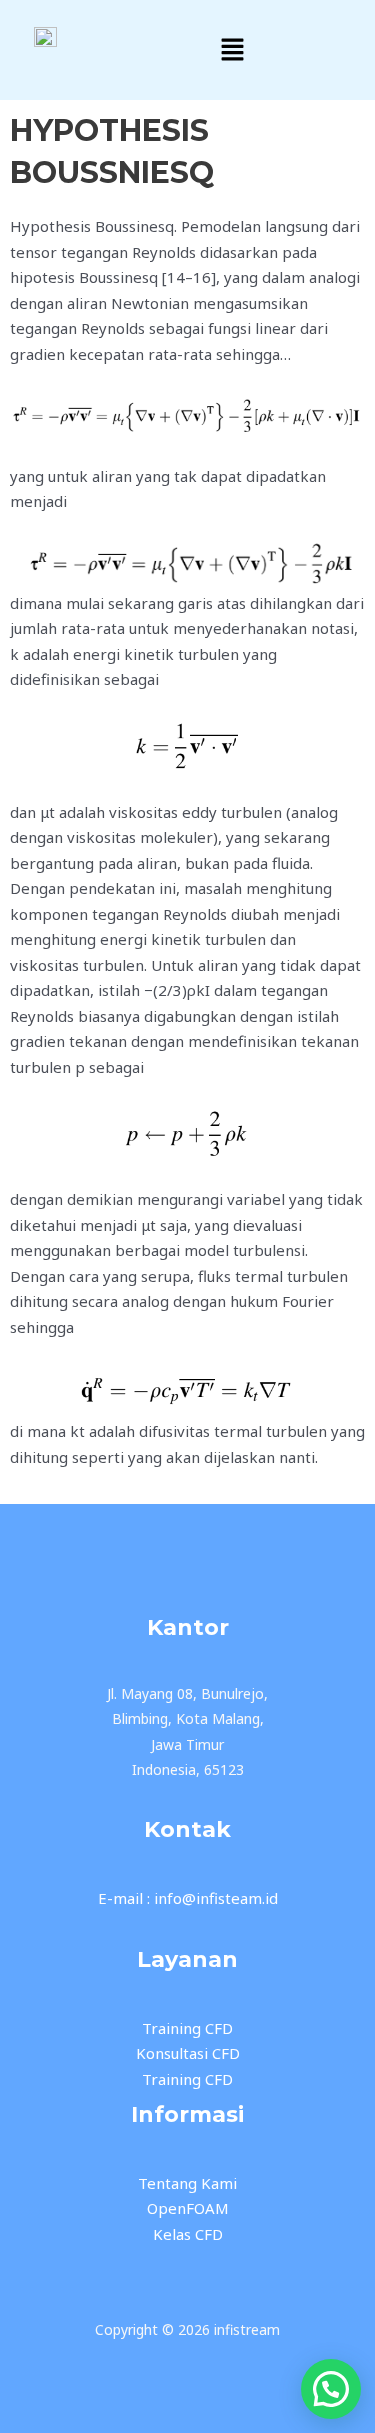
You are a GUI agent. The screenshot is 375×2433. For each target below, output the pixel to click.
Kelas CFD (188, 2234)
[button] (233, 50)
